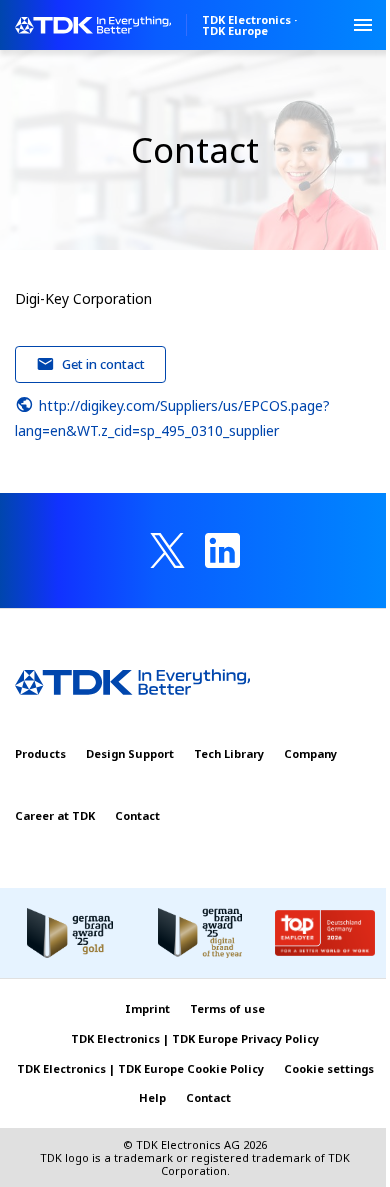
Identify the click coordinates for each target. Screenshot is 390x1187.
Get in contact (103, 364)
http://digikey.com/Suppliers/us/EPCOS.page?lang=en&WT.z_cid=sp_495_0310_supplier (172, 418)
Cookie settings (329, 1068)
